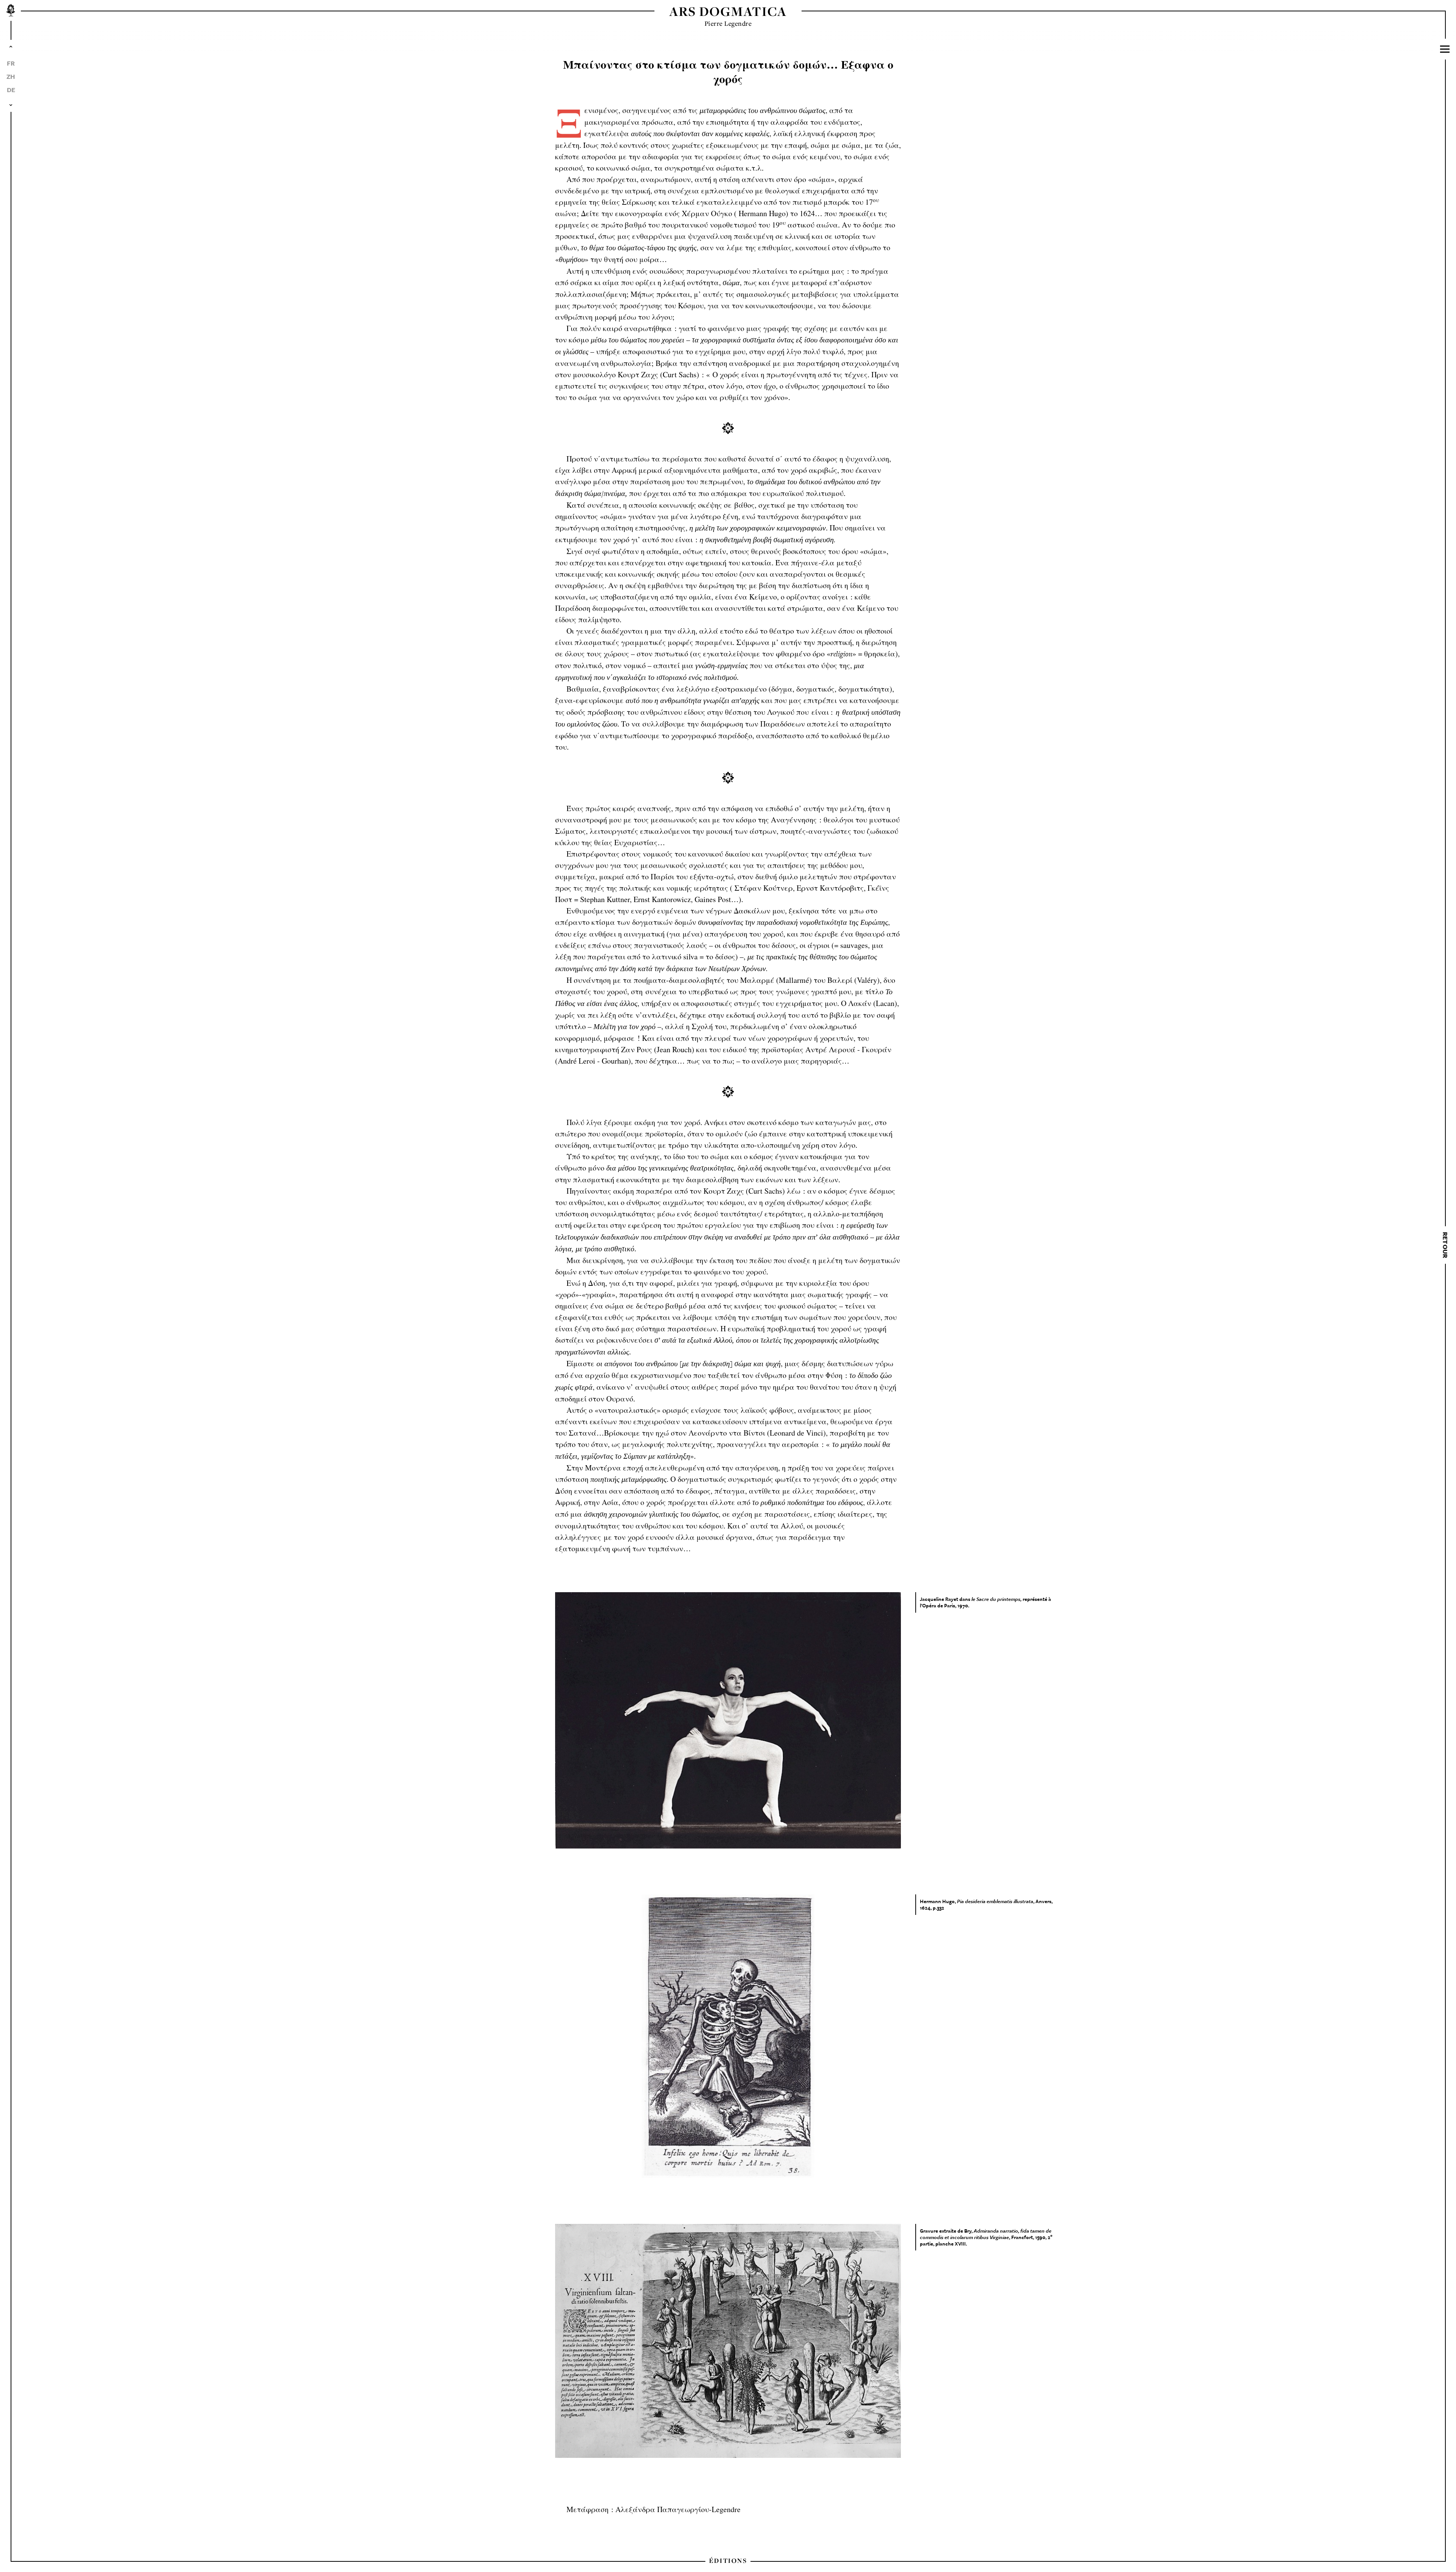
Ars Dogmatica (728, 11)
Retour (1445, 1245)
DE (11, 90)
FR (11, 63)
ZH (11, 76)
